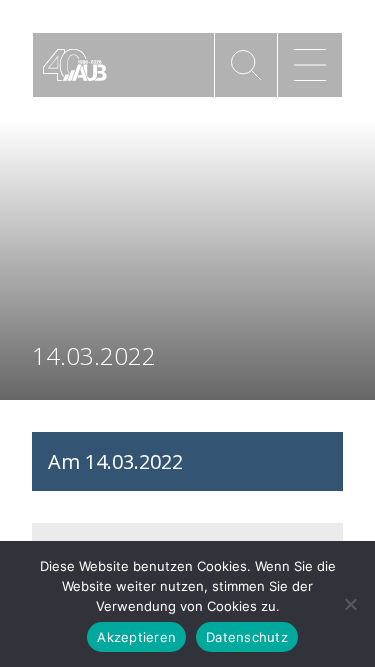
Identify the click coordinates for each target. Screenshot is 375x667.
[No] (350, 604)
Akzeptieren (136, 637)
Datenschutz (247, 637)
